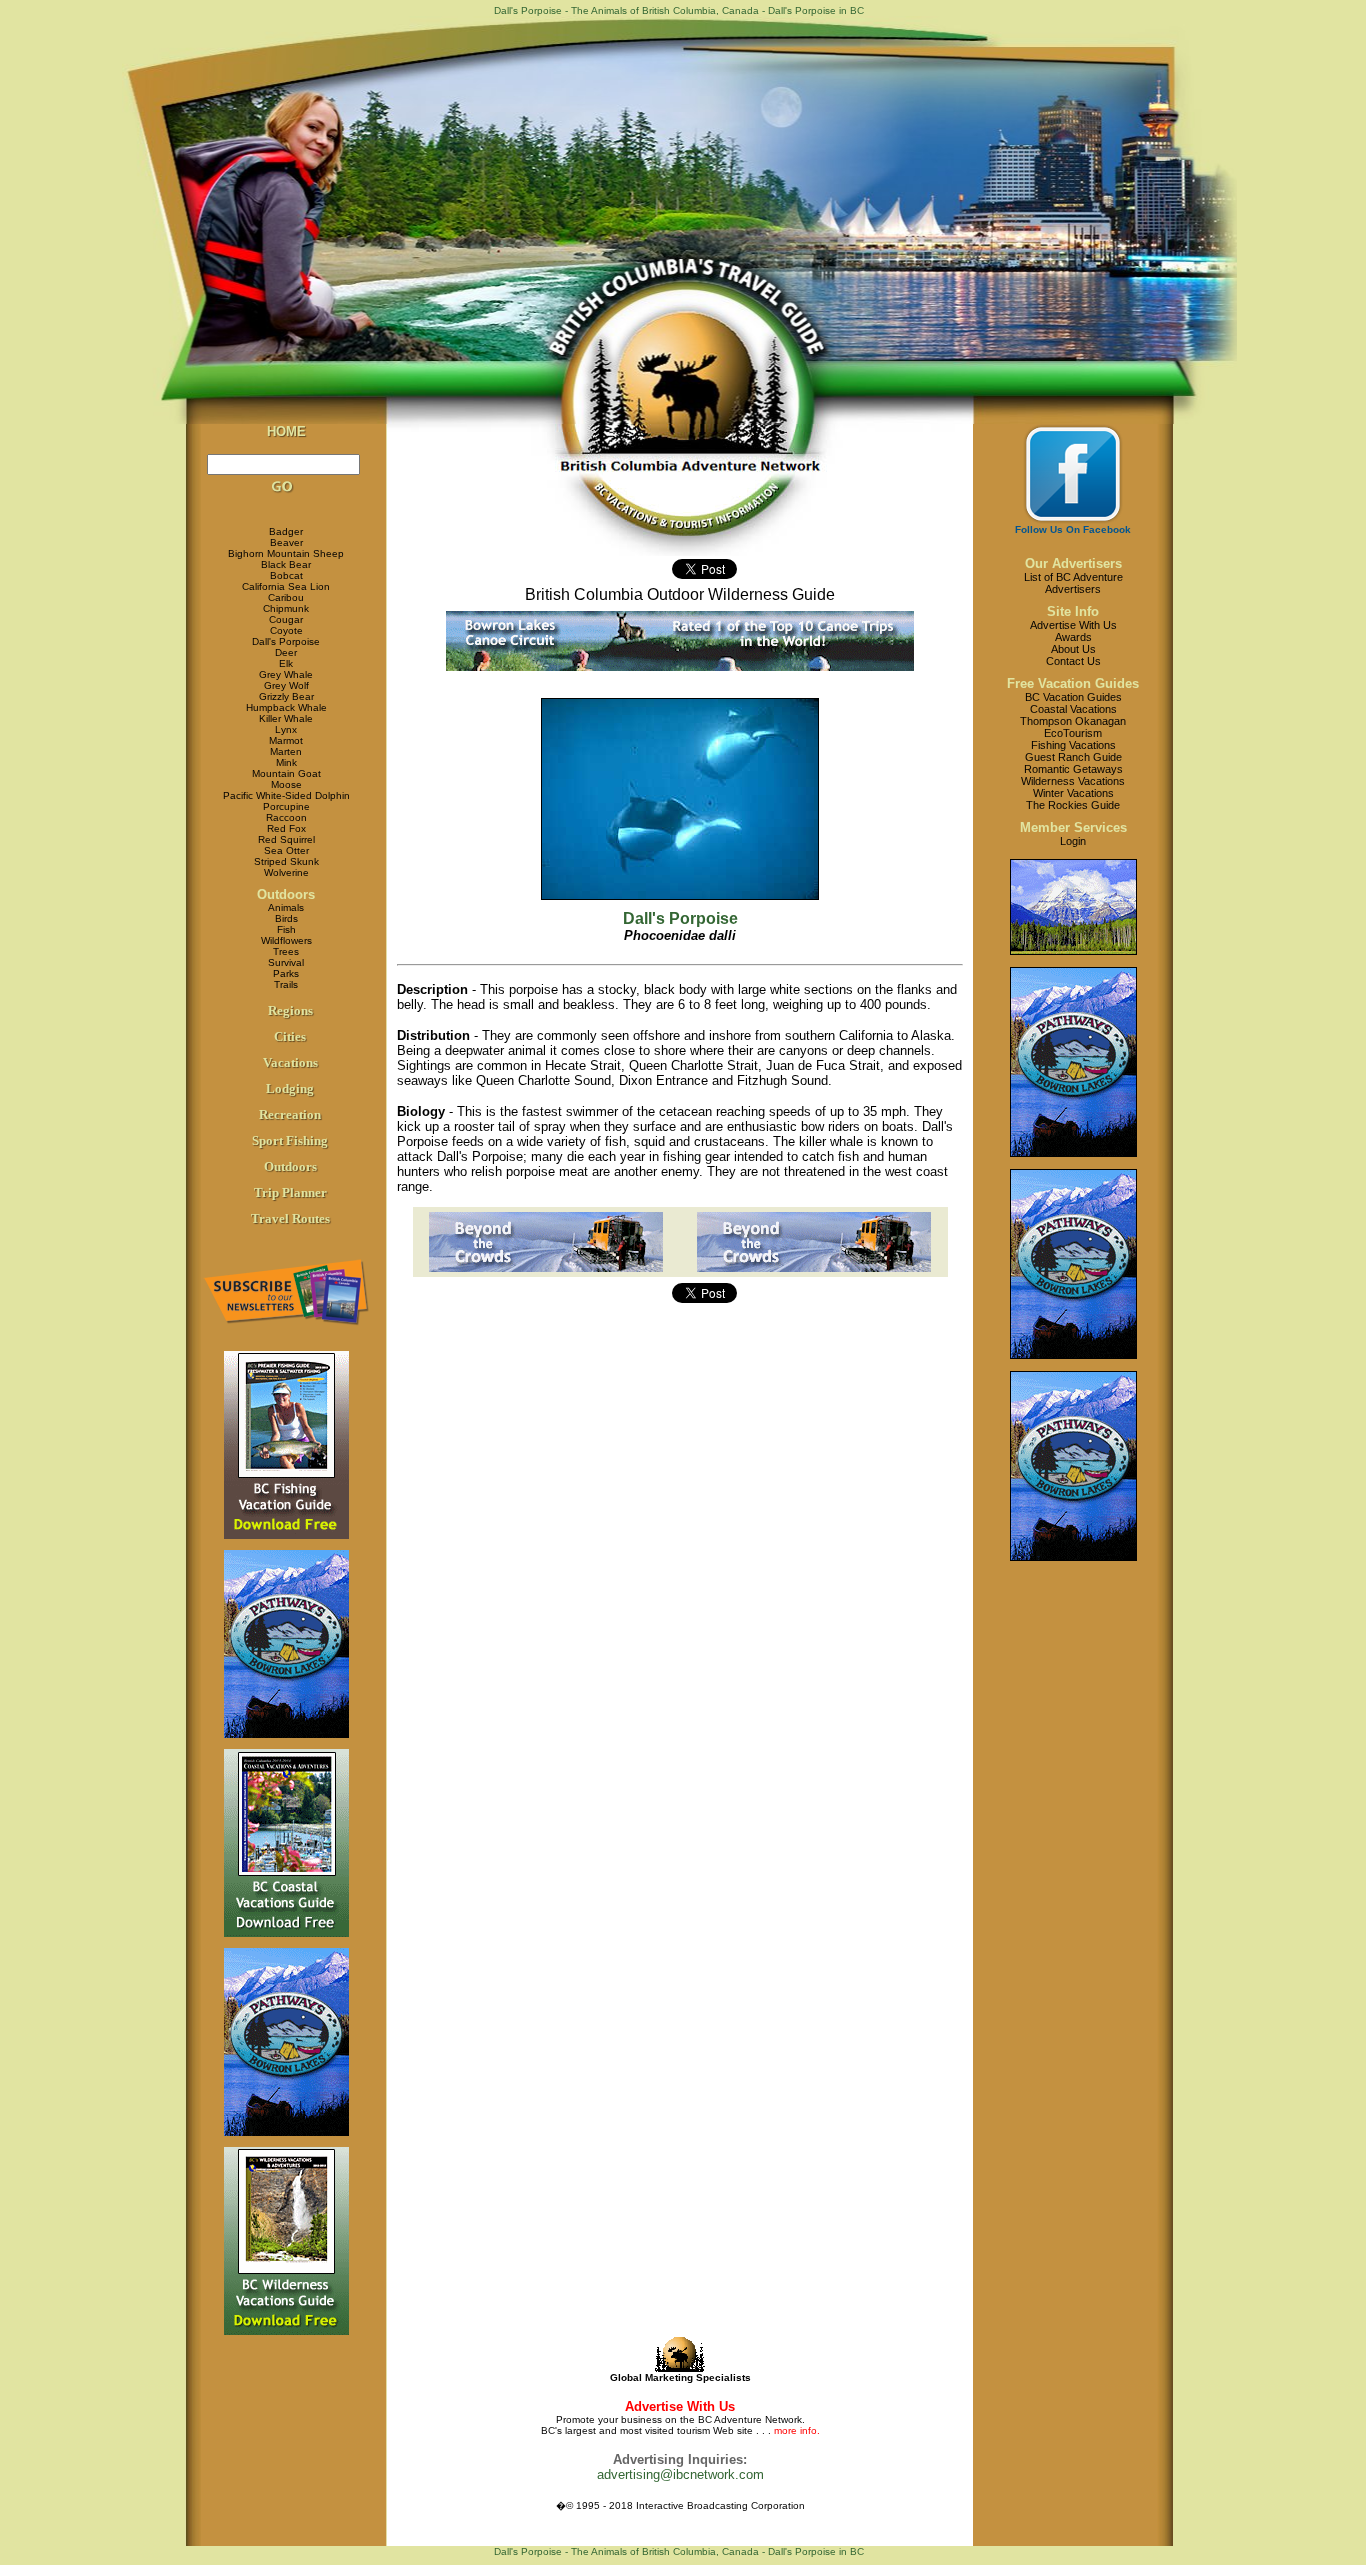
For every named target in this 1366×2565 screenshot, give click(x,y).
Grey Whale (286, 674)
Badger (286, 531)
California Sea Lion (286, 586)
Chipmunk (286, 608)
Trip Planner (290, 1192)
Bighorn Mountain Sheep (286, 553)
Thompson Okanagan (1073, 721)
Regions (290, 1010)
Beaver (286, 542)
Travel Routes (290, 1218)
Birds (286, 918)
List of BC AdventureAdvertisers (1073, 583)
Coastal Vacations (1073, 709)
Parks (286, 973)
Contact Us (1073, 661)
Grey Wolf (286, 685)
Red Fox (286, 828)
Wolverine (286, 872)
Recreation (290, 1114)
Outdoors (286, 894)
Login (1073, 841)
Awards (1073, 637)
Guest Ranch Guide (1073, 757)
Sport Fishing (290, 1140)
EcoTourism (1073, 733)
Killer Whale (286, 718)
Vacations (290, 1062)
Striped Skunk (286, 861)
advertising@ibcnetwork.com (680, 2474)
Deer (286, 652)
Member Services (1073, 827)
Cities (290, 1036)
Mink (286, 762)
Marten (286, 751)
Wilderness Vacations (1073, 781)
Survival (286, 962)
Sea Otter (286, 850)
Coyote (286, 630)
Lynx (286, 729)
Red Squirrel (286, 839)
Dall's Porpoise (286, 641)
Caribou (286, 597)
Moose (286, 784)
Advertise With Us (1073, 625)
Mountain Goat (286, 773)
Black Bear (286, 564)
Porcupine (286, 806)
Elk (286, 663)
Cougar (286, 619)
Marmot (286, 740)
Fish (286, 929)
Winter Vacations (1073, 793)
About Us (1073, 649)
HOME (286, 431)
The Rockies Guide (1073, 805)
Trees (286, 951)
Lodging (290, 1088)
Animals (286, 907)
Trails (286, 984)
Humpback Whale (286, 707)
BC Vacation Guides (1073, 697)
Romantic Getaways (1073, 769)
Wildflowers (286, 940)
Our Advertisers (1073, 563)
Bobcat (286, 575)
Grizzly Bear (286, 696)
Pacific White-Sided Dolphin (286, 795)
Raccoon (286, 817)
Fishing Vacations (1073, 745)
